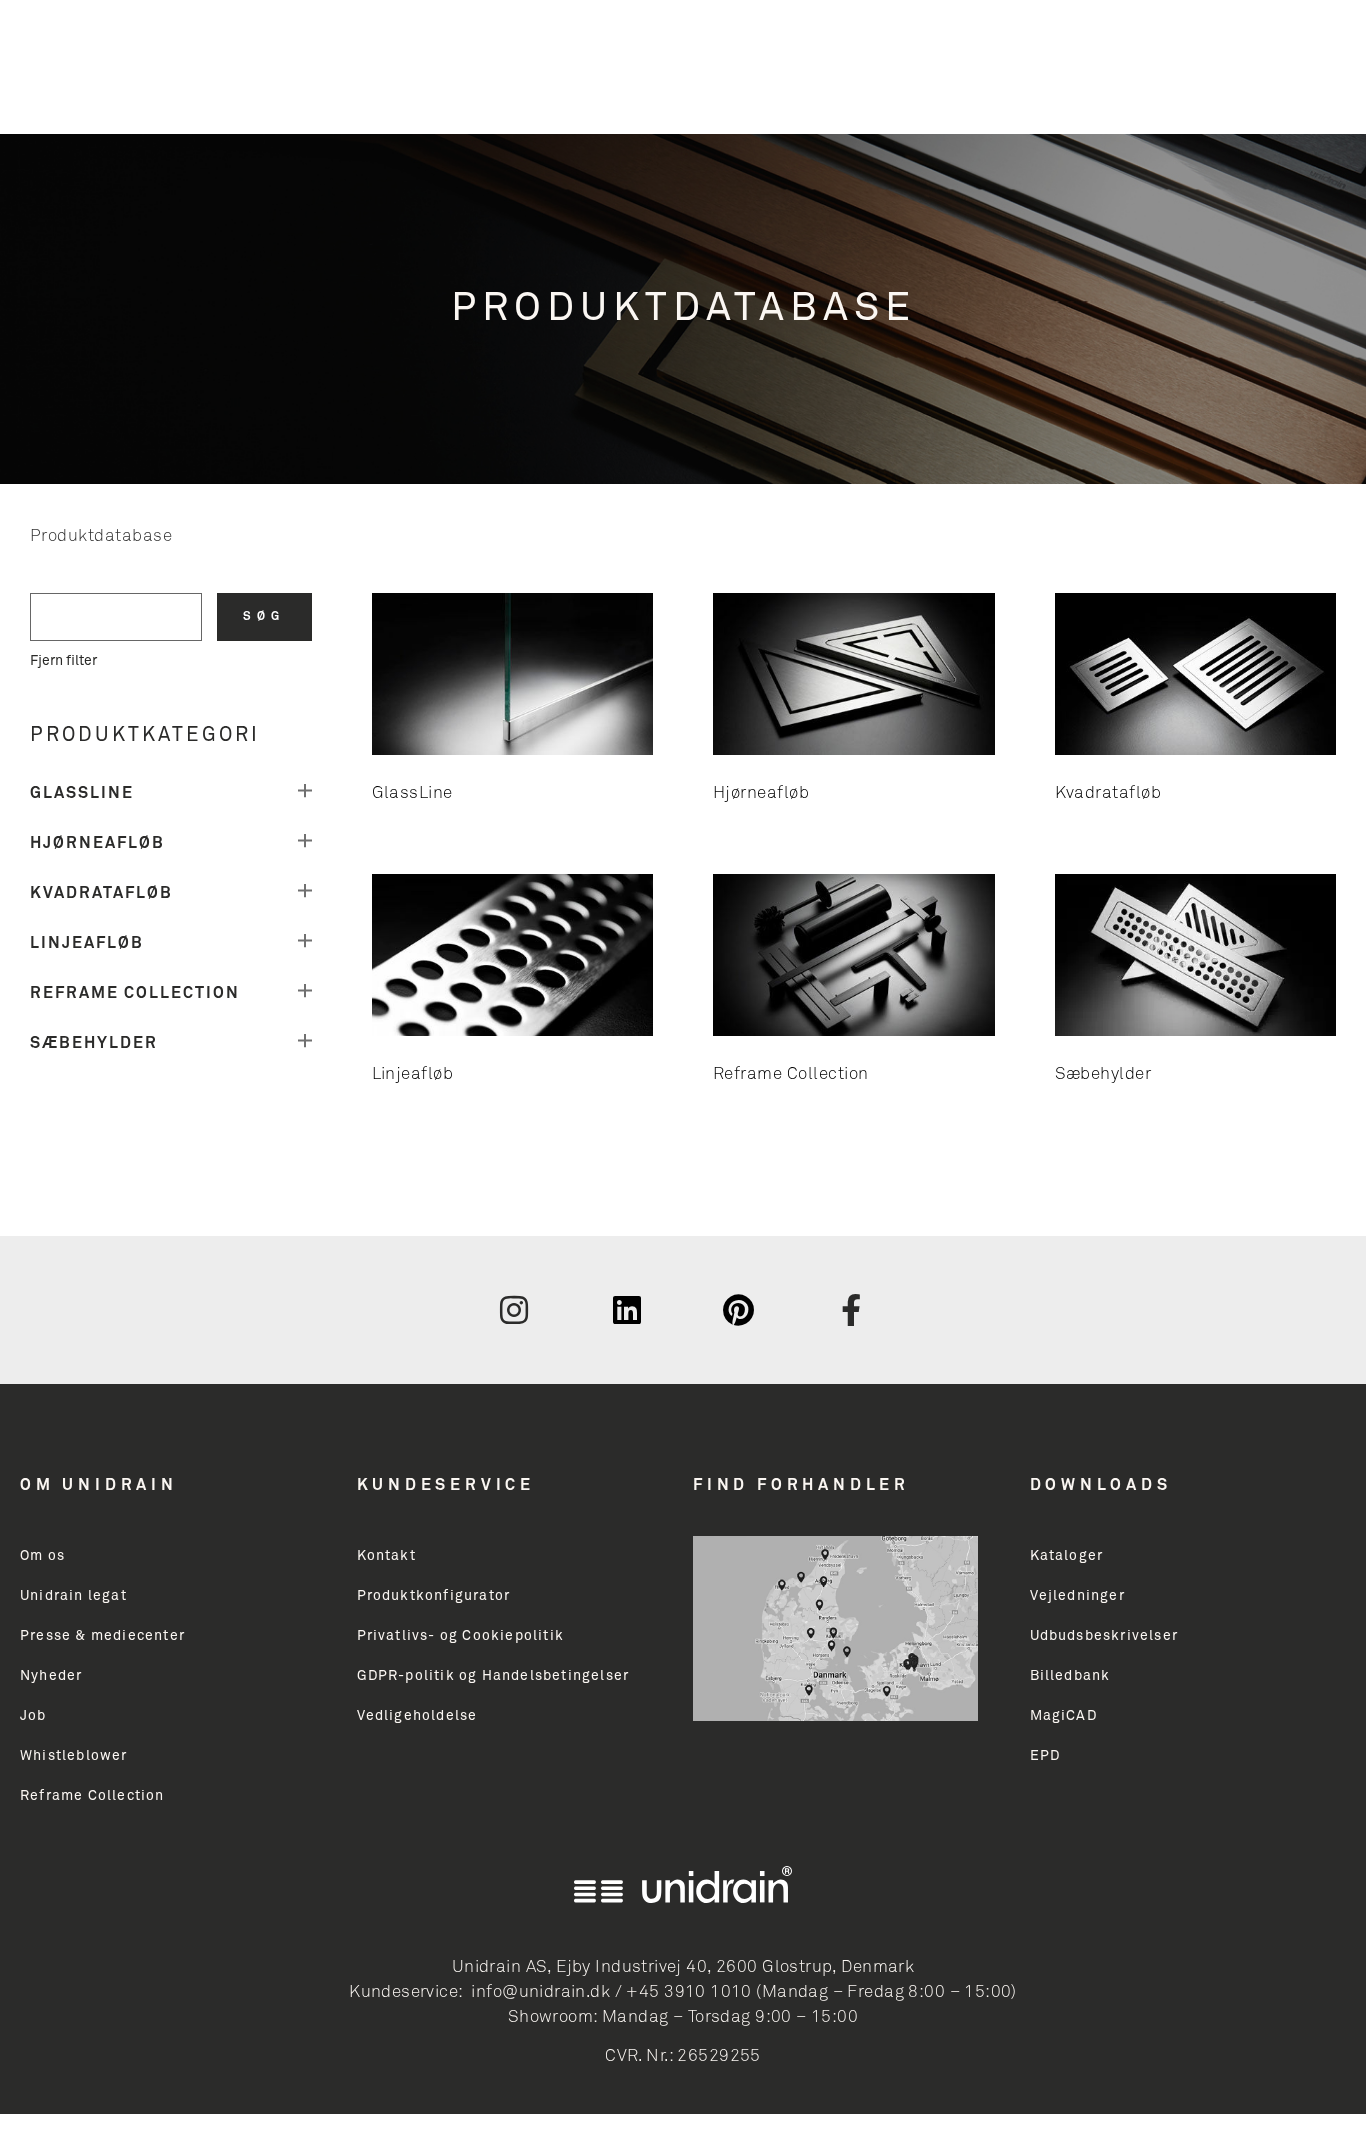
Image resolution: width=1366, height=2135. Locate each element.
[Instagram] (514, 1310)
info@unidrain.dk (540, 1992)
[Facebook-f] (852, 1310)
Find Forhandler (801, 1485)
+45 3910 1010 (688, 1992)
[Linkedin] (627, 1310)
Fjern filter (63, 661)
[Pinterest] (739, 1310)
